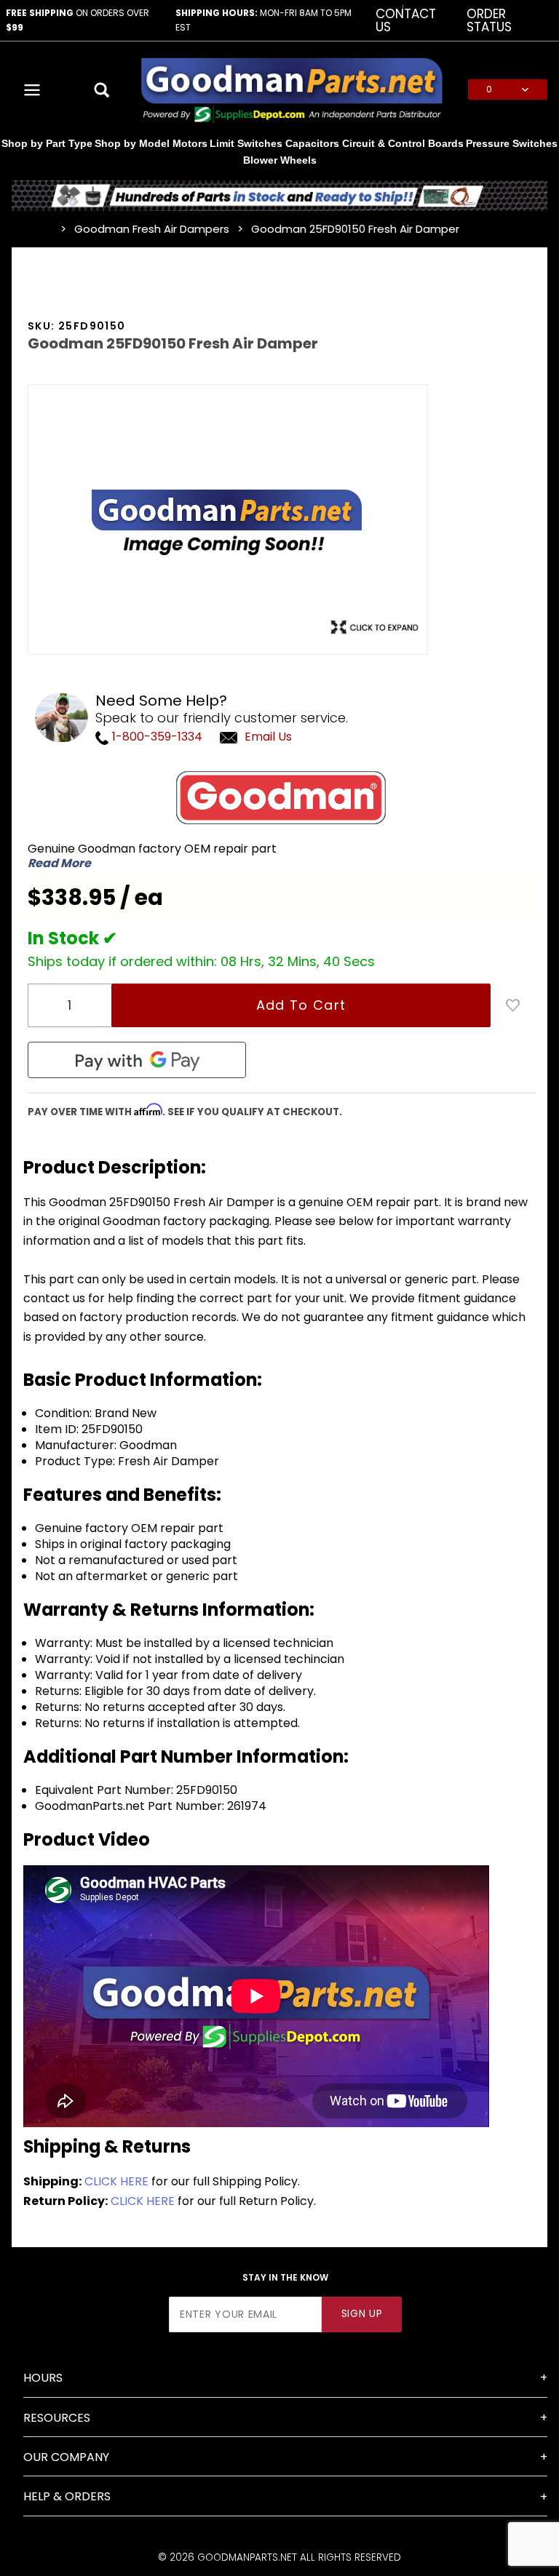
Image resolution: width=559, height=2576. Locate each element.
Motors (190, 143)
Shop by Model (132, 143)
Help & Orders (67, 2496)
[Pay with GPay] (137, 1060)
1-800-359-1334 (156, 737)
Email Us (268, 737)
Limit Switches (246, 143)
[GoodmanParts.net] (291, 89)
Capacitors (312, 143)
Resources (57, 2418)
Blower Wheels (280, 160)
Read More (59, 864)
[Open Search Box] (102, 89)
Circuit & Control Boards (403, 143)
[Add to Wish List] (513, 1005)
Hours (43, 2378)
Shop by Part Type (47, 143)
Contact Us (406, 20)
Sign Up (362, 2314)
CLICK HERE (116, 2181)
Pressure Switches (512, 143)
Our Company (66, 2457)
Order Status (489, 20)
